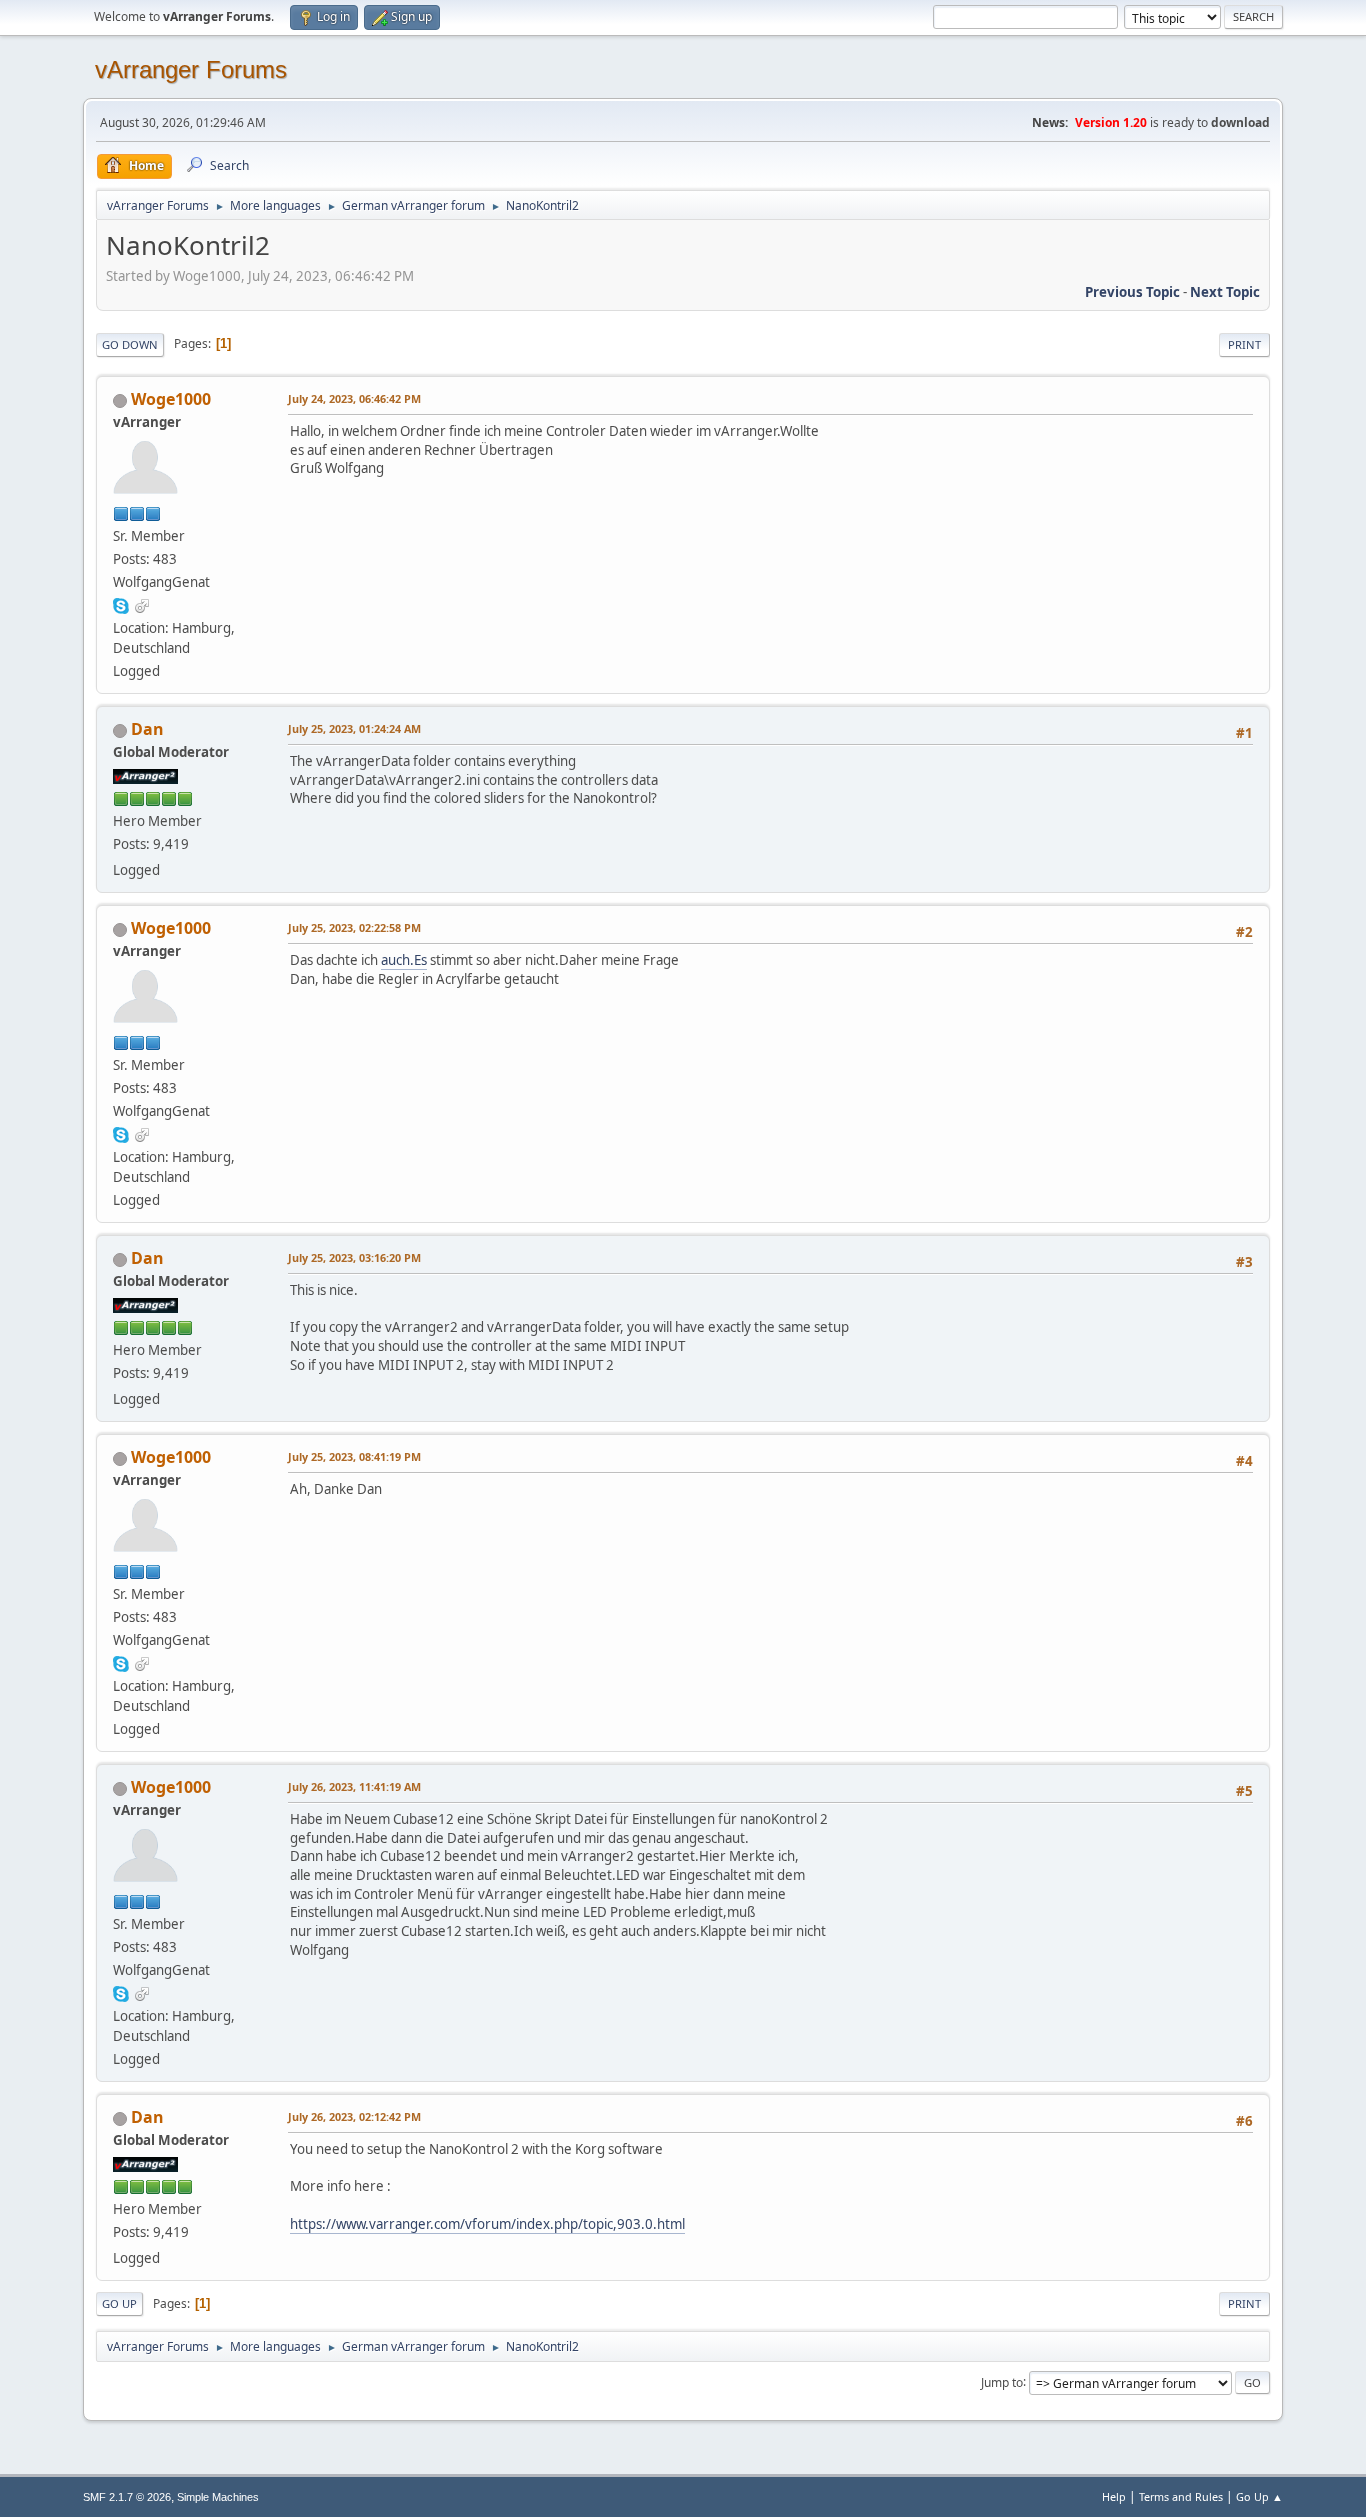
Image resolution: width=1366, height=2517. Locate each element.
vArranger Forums (191, 69)
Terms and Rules (1181, 2496)
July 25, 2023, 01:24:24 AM (354, 728)
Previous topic (1132, 292)
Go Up (119, 2303)
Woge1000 (171, 399)
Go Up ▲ (1259, 2496)
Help (1114, 2496)
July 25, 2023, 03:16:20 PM (354, 1257)
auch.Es (404, 960)
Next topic (1225, 292)
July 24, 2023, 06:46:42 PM (354, 398)
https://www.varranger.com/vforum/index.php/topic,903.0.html (487, 2224)
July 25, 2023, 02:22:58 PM (354, 927)
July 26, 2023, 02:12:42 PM (354, 2116)
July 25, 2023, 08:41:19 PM (354, 1456)
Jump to (1002, 2381)
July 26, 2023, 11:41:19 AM (354, 1786)
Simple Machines (218, 2497)
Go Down (130, 344)
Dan (147, 729)
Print (1244, 344)
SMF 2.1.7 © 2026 (127, 2497)
